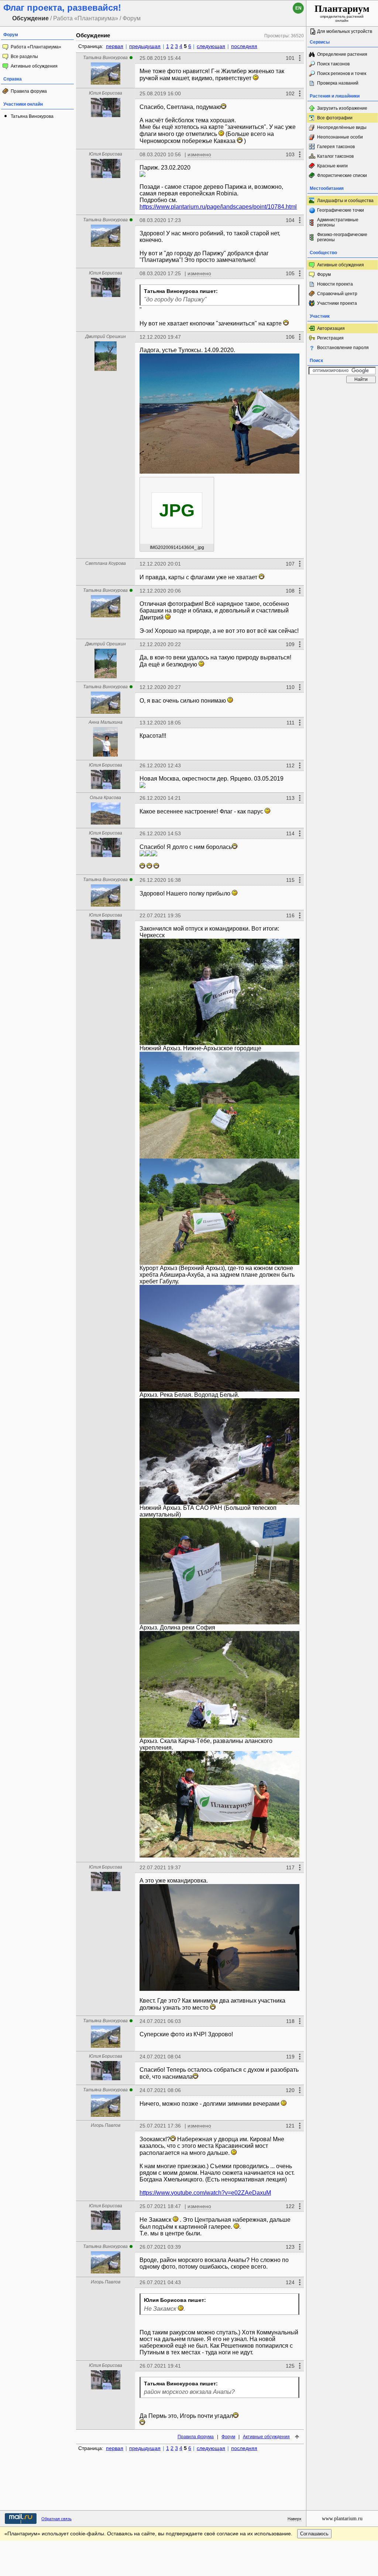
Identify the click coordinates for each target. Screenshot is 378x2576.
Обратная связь (56, 2519)
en (298, 8)
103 (290, 154)
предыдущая (145, 46)
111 (291, 723)
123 (290, 2247)
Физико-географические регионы (342, 237)
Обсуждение (93, 35)
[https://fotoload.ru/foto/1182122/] (219, 1684)
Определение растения (342, 54)
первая (115, 46)
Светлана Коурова (106, 563)
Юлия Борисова (106, 93)
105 (290, 273)
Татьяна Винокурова (32, 116)
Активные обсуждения (34, 66)
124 (290, 2282)
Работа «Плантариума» (36, 47)
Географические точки (341, 210)
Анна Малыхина (106, 722)
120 (290, 2090)
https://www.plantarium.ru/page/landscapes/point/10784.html (218, 207)
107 (290, 564)
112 (290, 765)
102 (290, 93)
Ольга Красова (105, 798)
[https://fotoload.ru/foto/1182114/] (219, 1338)
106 (290, 337)
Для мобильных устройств (345, 31)
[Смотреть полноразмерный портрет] (106, 83)
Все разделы (24, 57)
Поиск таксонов (333, 64)
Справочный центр (337, 294)
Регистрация (330, 338)
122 (290, 2206)
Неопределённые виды (342, 127)
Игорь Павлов (106, 2125)
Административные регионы (338, 222)
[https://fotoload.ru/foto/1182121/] (219, 1804)
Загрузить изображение (342, 108)
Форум (228, 2437)
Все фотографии (335, 118)
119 (290, 2057)
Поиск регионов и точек (342, 74)
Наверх (295, 2519)
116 (290, 915)
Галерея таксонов (336, 147)
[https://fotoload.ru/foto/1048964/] (142, 853)
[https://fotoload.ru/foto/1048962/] (154, 853)
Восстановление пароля (343, 348)
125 (290, 2366)
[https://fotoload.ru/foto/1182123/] (219, 992)
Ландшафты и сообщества (345, 201)
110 (290, 687)
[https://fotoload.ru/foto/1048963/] (148, 853)
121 (290, 2126)
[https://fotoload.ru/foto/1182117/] (219, 1212)
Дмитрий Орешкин (106, 337)
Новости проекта (335, 284)
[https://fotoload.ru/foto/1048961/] (142, 785)
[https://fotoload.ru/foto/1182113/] (219, 1937)
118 (290, 2021)
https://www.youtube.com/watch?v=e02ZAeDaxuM (205, 2193)
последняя (244, 46)
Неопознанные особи (340, 137)
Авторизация (331, 328)
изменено (199, 154)
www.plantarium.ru (342, 2519)
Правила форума (29, 91)
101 (290, 58)
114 (290, 833)
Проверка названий (338, 83)
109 (290, 644)
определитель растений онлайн (342, 13)
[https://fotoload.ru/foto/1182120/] (219, 1451)
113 (290, 798)
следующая (211, 46)
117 (290, 1867)
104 (290, 220)
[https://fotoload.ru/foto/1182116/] (219, 1105)
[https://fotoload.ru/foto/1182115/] (219, 1571)
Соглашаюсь (314, 2534)
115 (290, 880)
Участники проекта (337, 303)
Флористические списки (342, 175)
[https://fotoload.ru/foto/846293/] (142, 174)
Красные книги (332, 166)
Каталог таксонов (335, 156)
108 (290, 591)
